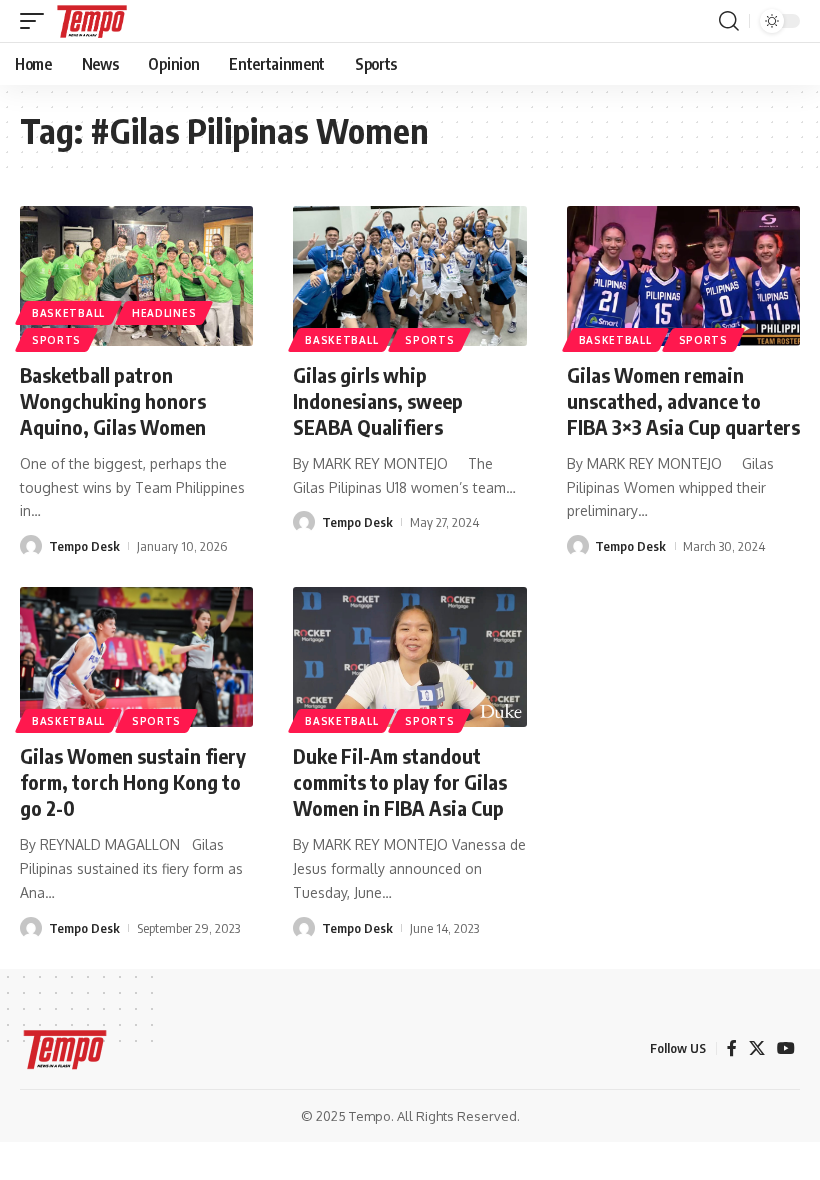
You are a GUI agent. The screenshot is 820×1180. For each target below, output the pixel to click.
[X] (757, 1048)
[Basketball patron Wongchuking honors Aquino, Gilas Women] (136, 276)
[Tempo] (92, 21)
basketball (68, 313)
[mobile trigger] (37, 21)
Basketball (341, 340)
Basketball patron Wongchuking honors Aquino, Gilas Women (113, 400)
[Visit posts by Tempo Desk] (31, 546)
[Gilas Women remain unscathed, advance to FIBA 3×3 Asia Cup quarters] (683, 276)
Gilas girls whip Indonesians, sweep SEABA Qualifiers (378, 400)
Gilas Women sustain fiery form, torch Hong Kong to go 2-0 (133, 781)
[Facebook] (732, 1048)
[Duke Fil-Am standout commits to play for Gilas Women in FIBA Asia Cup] (409, 657)
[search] (729, 21)
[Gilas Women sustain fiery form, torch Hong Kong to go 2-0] (136, 657)
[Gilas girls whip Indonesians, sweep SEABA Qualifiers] (409, 276)
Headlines (164, 313)
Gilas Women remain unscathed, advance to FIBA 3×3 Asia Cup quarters (683, 400)
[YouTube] (786, 1048)
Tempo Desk (84, 546)
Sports (56, 340)
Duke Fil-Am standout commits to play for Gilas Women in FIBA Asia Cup (400, 781)
